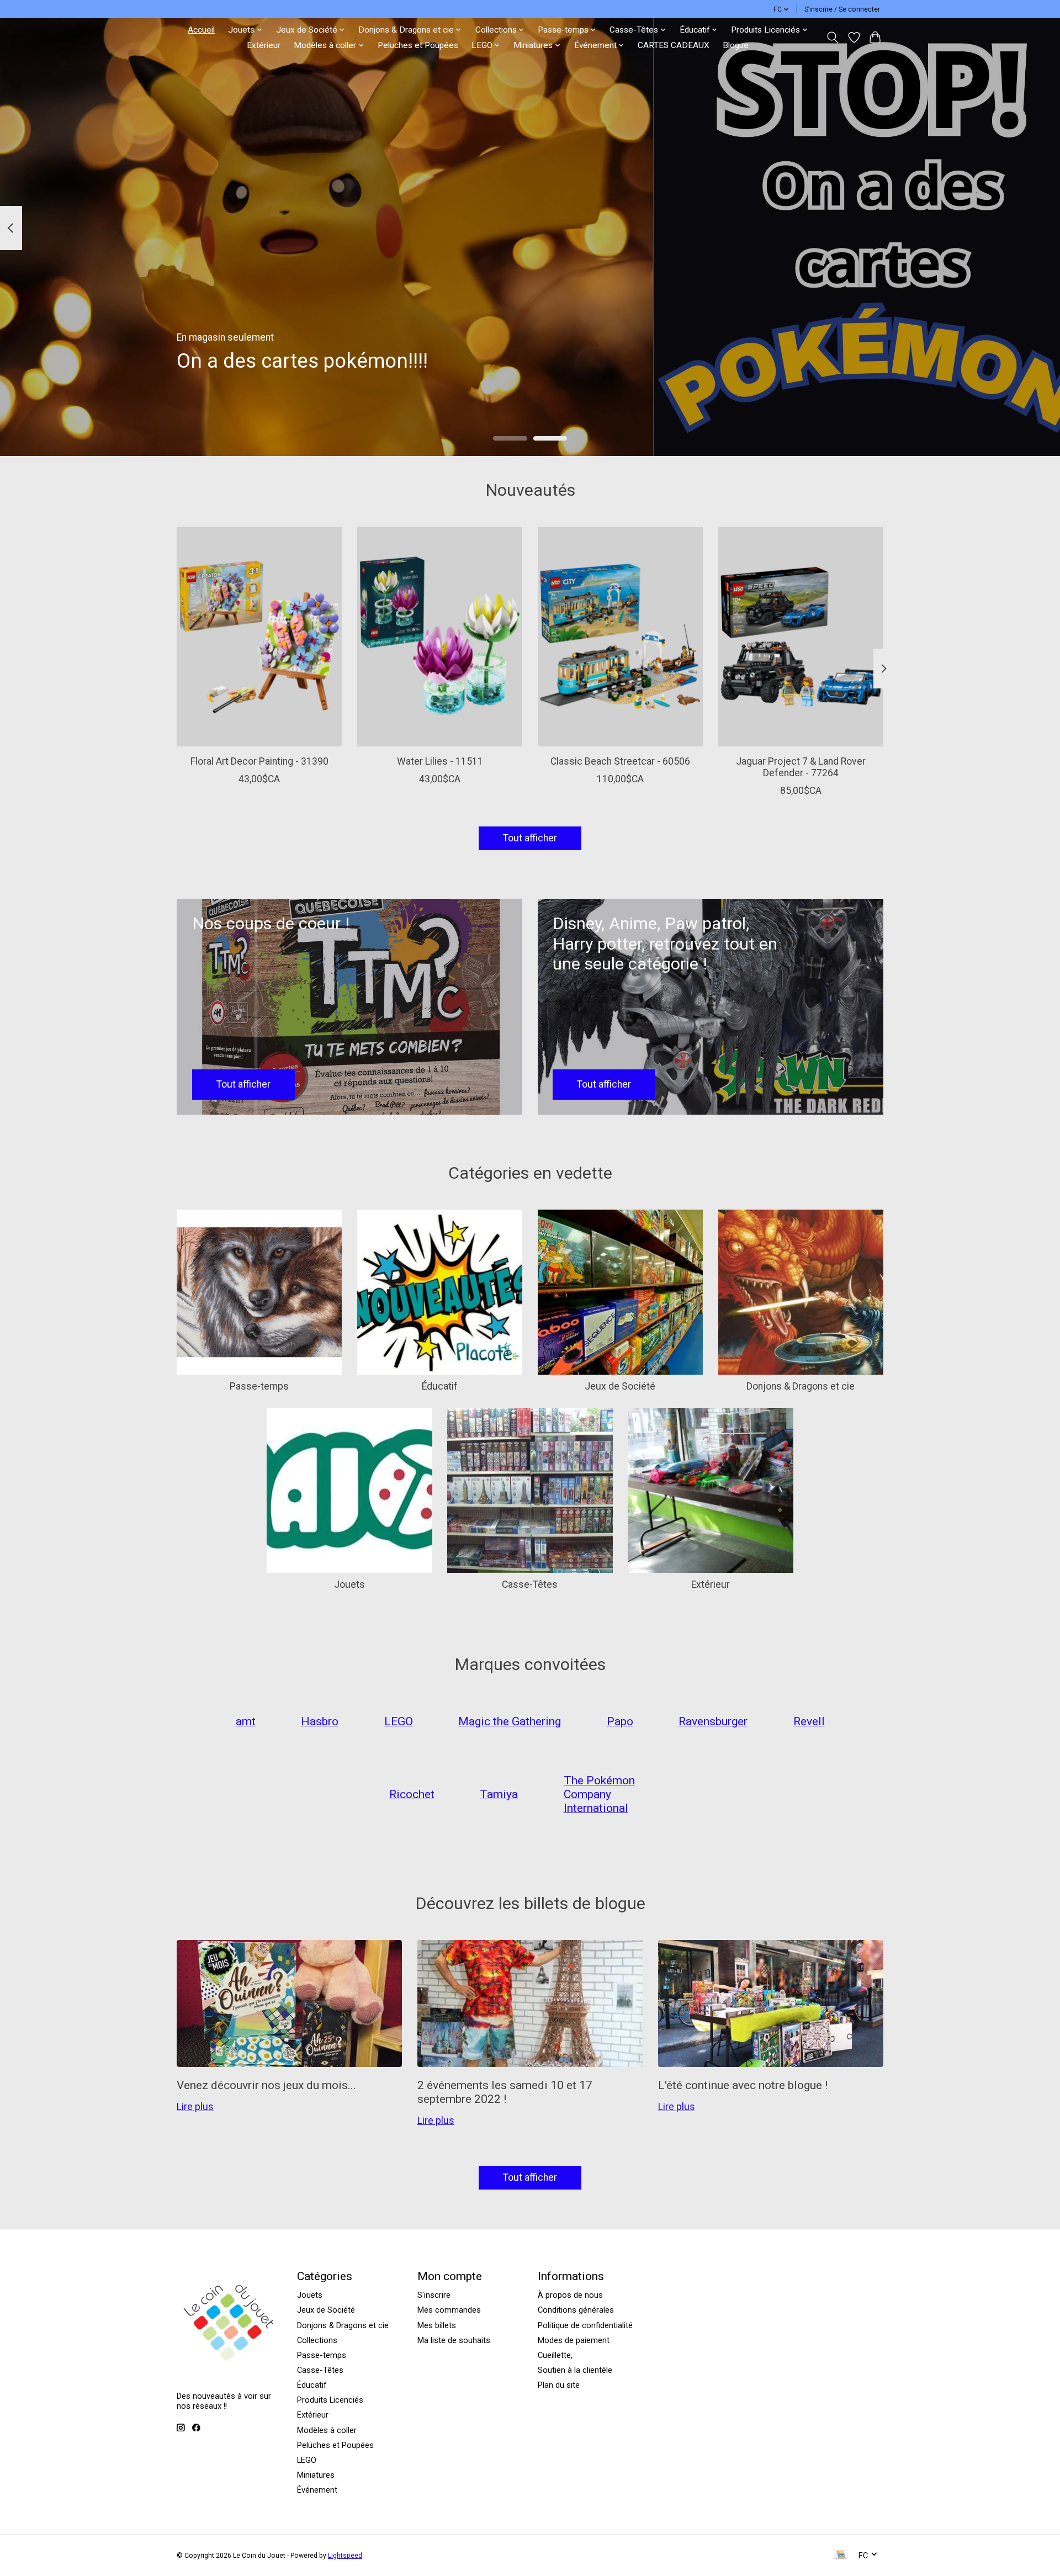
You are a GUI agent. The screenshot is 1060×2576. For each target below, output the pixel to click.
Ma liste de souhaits (454, 2340)
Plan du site (559, 2385)
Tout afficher (530, 838)
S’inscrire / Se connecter (842, 9)
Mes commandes (449, 2310)
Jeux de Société (620, 1386)
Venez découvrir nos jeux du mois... (266, 2085)
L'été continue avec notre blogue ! (743, 2085)
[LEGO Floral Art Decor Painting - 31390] (259, 637)
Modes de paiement (574, 2340)
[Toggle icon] (833, 38)
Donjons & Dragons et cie (801, 1386)
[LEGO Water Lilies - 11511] (440, 637)
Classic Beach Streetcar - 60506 (620, 761)
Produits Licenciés (330, 2400)
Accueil (201, 30)
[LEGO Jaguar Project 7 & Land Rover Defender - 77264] (801, 637)
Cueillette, (555, 2355)
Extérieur (264, 45)
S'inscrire (434, 2295)
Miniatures (316, 2475)
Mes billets (437, 2325)
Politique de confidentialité (585, 2325)
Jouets (349, 1584)
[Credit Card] (841, 2555)
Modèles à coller (327, 2430)
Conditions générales (576, 2310)
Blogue (736, 45)
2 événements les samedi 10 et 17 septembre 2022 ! (505, 2092)
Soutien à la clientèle (575, 2370)
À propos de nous (570, 2295)
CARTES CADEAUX (674, 45)
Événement (317, 2490)
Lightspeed (345, 2556)
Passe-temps (259, 1386)
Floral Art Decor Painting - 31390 (259, 761)
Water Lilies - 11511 (440, 761)
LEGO (307, 2460)
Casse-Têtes (530, 1584)
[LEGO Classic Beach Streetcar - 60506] (620, 637)
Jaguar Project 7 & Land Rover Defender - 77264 (801, 767)
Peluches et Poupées (418, 45)
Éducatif (440, 1386)
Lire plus (195, 2107)
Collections (317, 2340)
